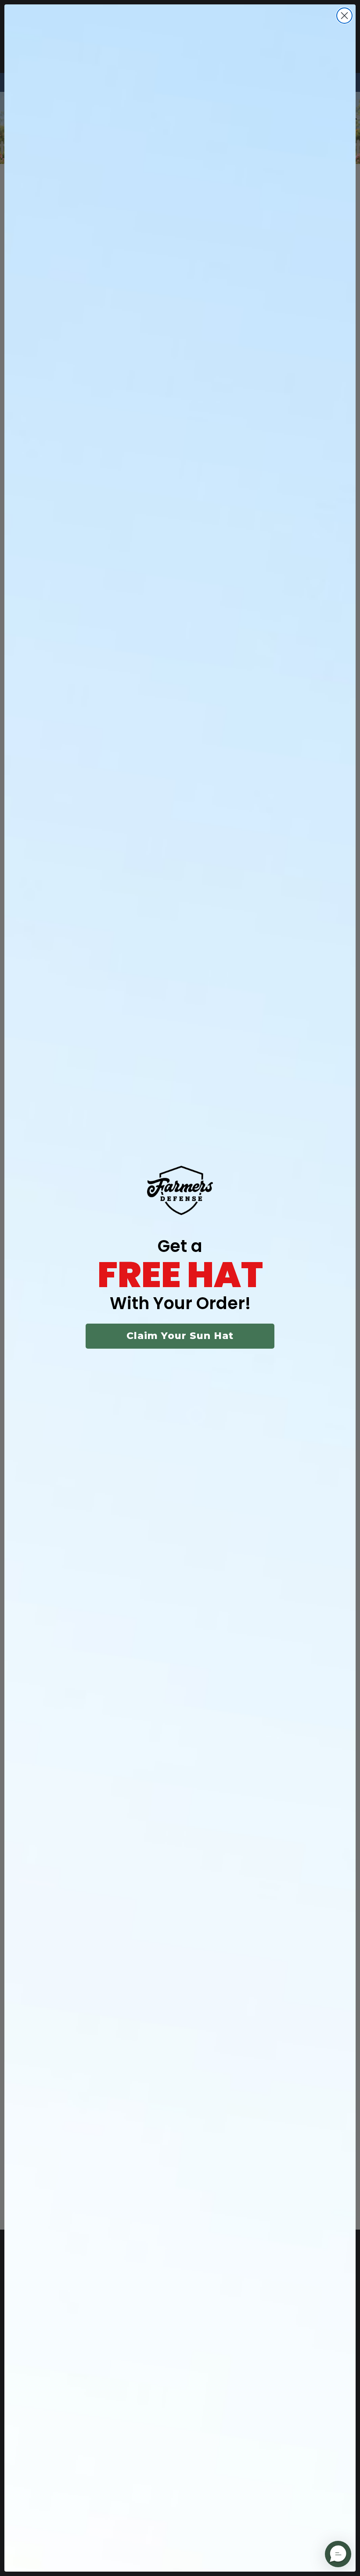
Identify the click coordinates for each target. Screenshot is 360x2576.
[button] (338, 2554)
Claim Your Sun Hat (180, 1336)
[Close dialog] (344, 16)
